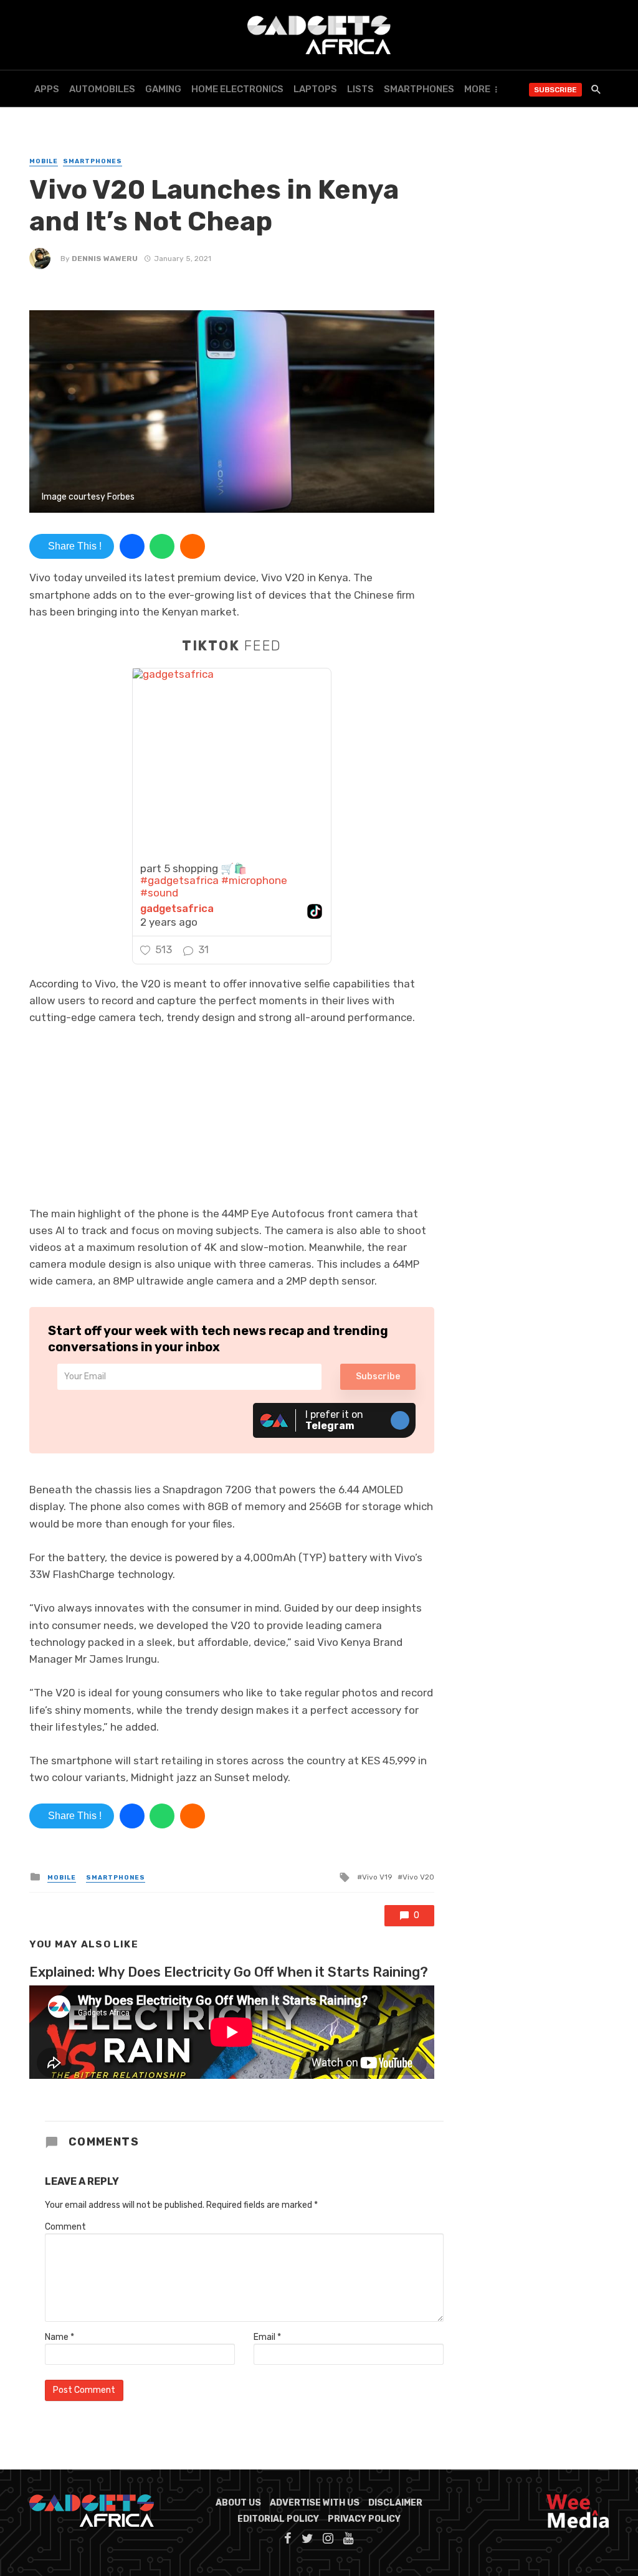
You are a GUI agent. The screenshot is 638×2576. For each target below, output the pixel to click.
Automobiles (102, 89)
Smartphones (419, 89)
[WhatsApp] (162, 546)
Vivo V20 (418, 1877)
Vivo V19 (377, 1877)
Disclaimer (395, 2503)
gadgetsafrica (177, 909)
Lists (360, 89)
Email (267, 2337)
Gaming (163, 89)
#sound (159, 893)
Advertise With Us (315, 2503)
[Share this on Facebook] (132, 546)
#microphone (254, 880)
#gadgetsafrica (179, 880)
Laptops (315, 89)
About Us (238, 2503)
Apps (47, 89)
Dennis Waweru (105, 259)
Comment (65, 2227)
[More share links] (193, 546)
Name (60, 2337)
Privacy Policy (364, 2519)
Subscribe (555, 90)
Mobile (44, 161)
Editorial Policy (278, 2519)
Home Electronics (237, 89)
